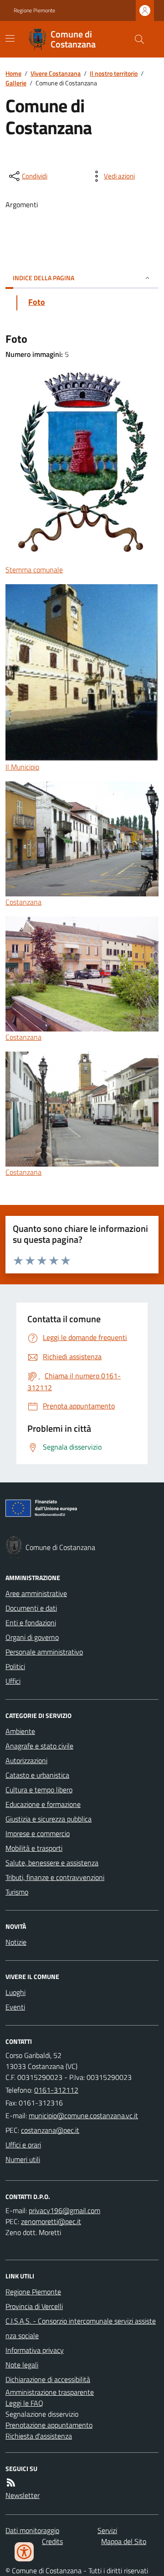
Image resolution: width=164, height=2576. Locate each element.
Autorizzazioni (26, 1760)
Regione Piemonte (34, 10)
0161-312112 (56, 2090)
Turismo (17, 1892)
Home (13, 73)
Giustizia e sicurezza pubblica (49, 1819)
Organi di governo (32, 1637)
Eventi (15, 2007)
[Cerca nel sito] (136, 39)
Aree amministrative (36, 1593)
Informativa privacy (35, 2350)
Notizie (16, 1942)
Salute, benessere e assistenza (52, 1863)
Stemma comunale (34, 570)
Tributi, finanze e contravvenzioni (55, 1877)
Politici (15, 1666)
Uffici (13, 1681)
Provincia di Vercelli (34, 2306)
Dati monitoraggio (32, 2530)
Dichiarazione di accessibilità (48, 2379)
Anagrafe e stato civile (39, 1746)
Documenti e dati (31, 1608)
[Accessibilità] (24, 2552)
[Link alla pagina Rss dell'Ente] (11, 2482)
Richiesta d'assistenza (39, 2436)
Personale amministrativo (44, 1652)
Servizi (107, 2530)
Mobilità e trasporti (34, 1848)
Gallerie (16, 83)
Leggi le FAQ (24, 2403)
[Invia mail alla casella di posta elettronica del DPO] (64, 2210)
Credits (52, 2541)
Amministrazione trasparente (50, 2392)
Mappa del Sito (124, 2541)
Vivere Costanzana (56, 73)
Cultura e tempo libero (39, 1790)
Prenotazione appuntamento (49, 2425)
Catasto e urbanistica (37, 1775)
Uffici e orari (23, 2145)
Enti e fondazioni (31, 1623)
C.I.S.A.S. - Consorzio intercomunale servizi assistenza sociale (81, 2328)
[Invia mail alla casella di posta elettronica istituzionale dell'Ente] (83, 2115)
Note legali (22, 2365)
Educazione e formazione (43, 1804)
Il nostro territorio (114, 73)
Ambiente (20, 1731)
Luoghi (15, 1992)
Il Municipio (22, 767)
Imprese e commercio (38, 1833)
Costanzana (23, 902)
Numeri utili (23, 2159)
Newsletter (23, 2495)
